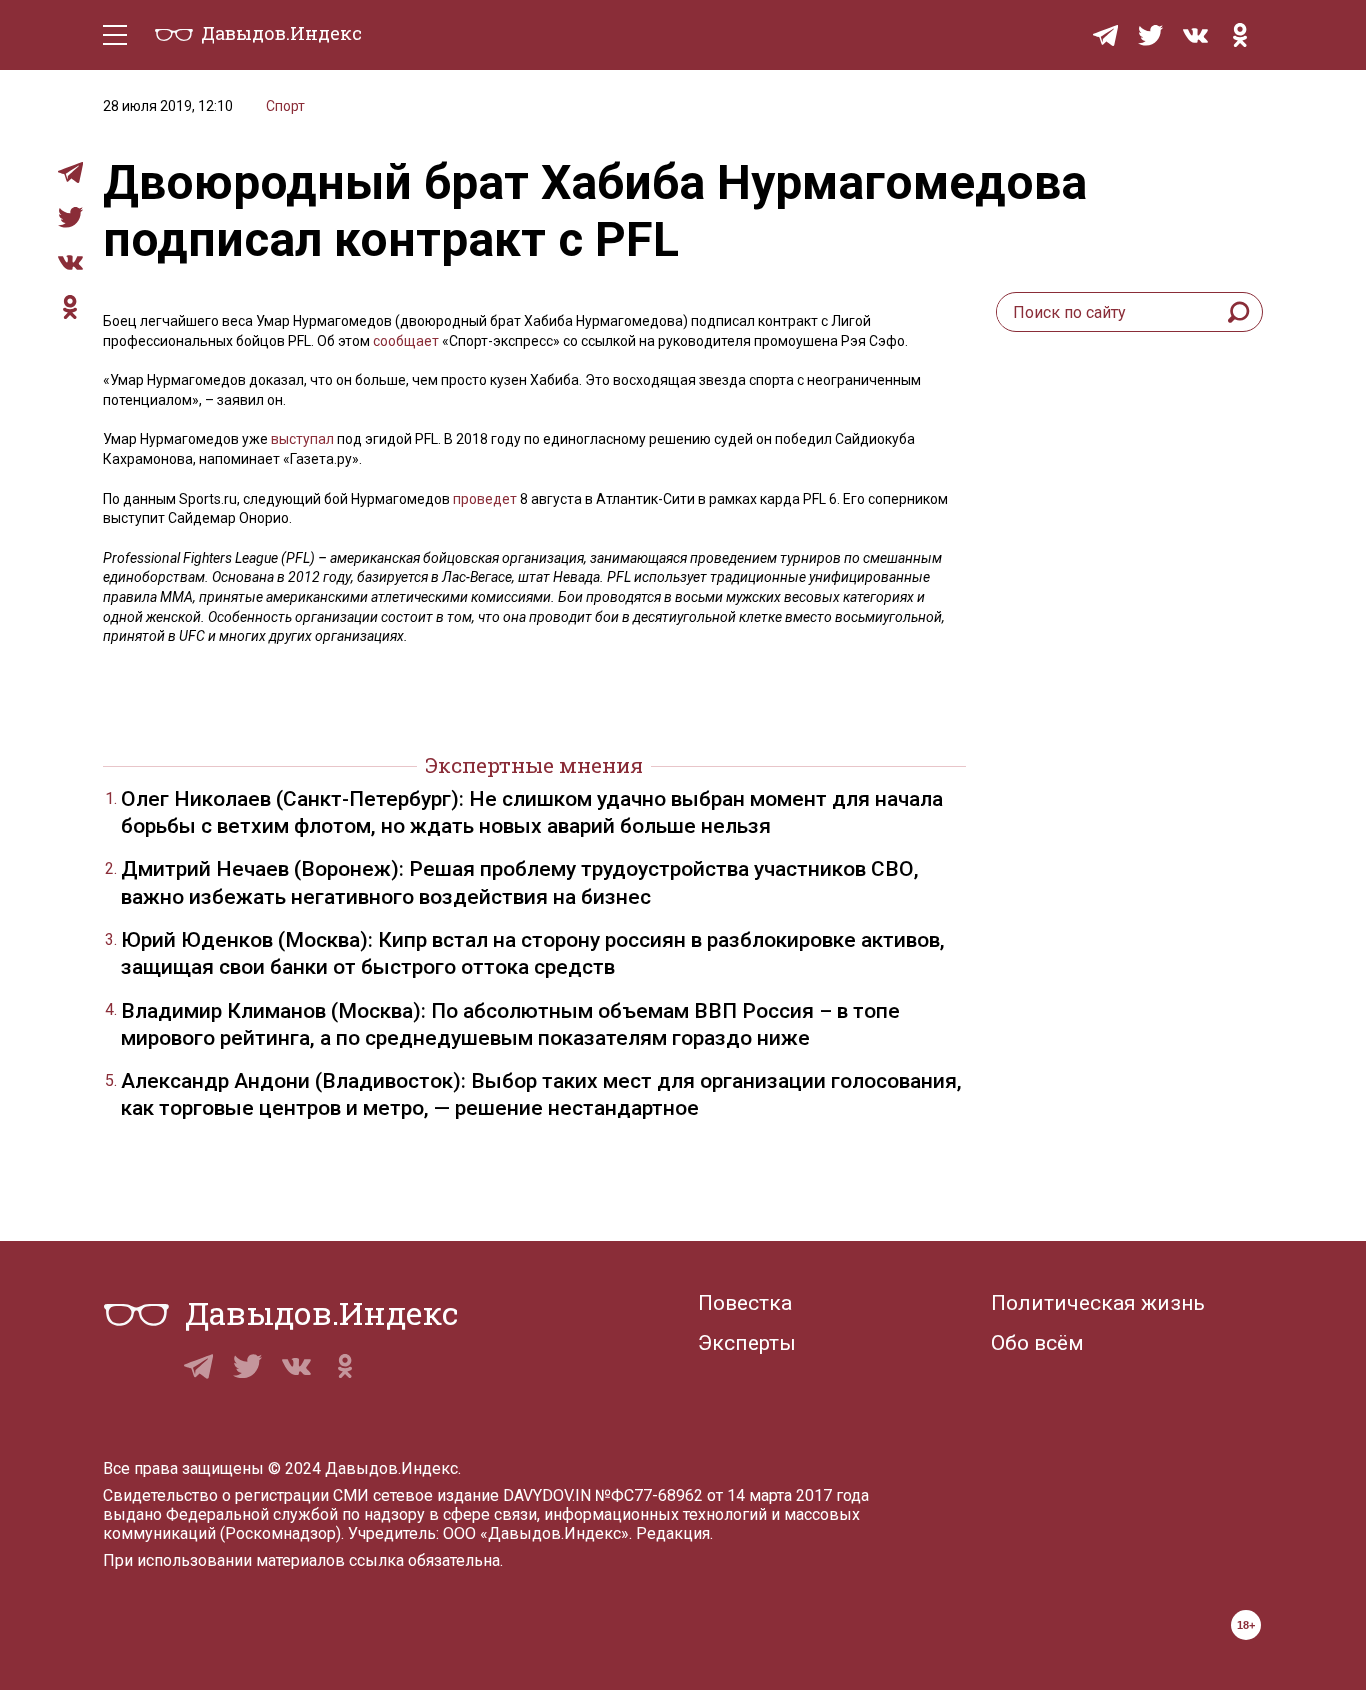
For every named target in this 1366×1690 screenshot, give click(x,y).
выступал (302, 439)
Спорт (285, 106)
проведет (485, 499)
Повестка (745, 1303)
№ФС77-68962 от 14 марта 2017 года (732, 1495)
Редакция (673, 1533)
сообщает (406, 341)
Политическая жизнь (1098, 1303)
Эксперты (747, 1343)
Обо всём (1037, 1343)
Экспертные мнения (534, 765)
